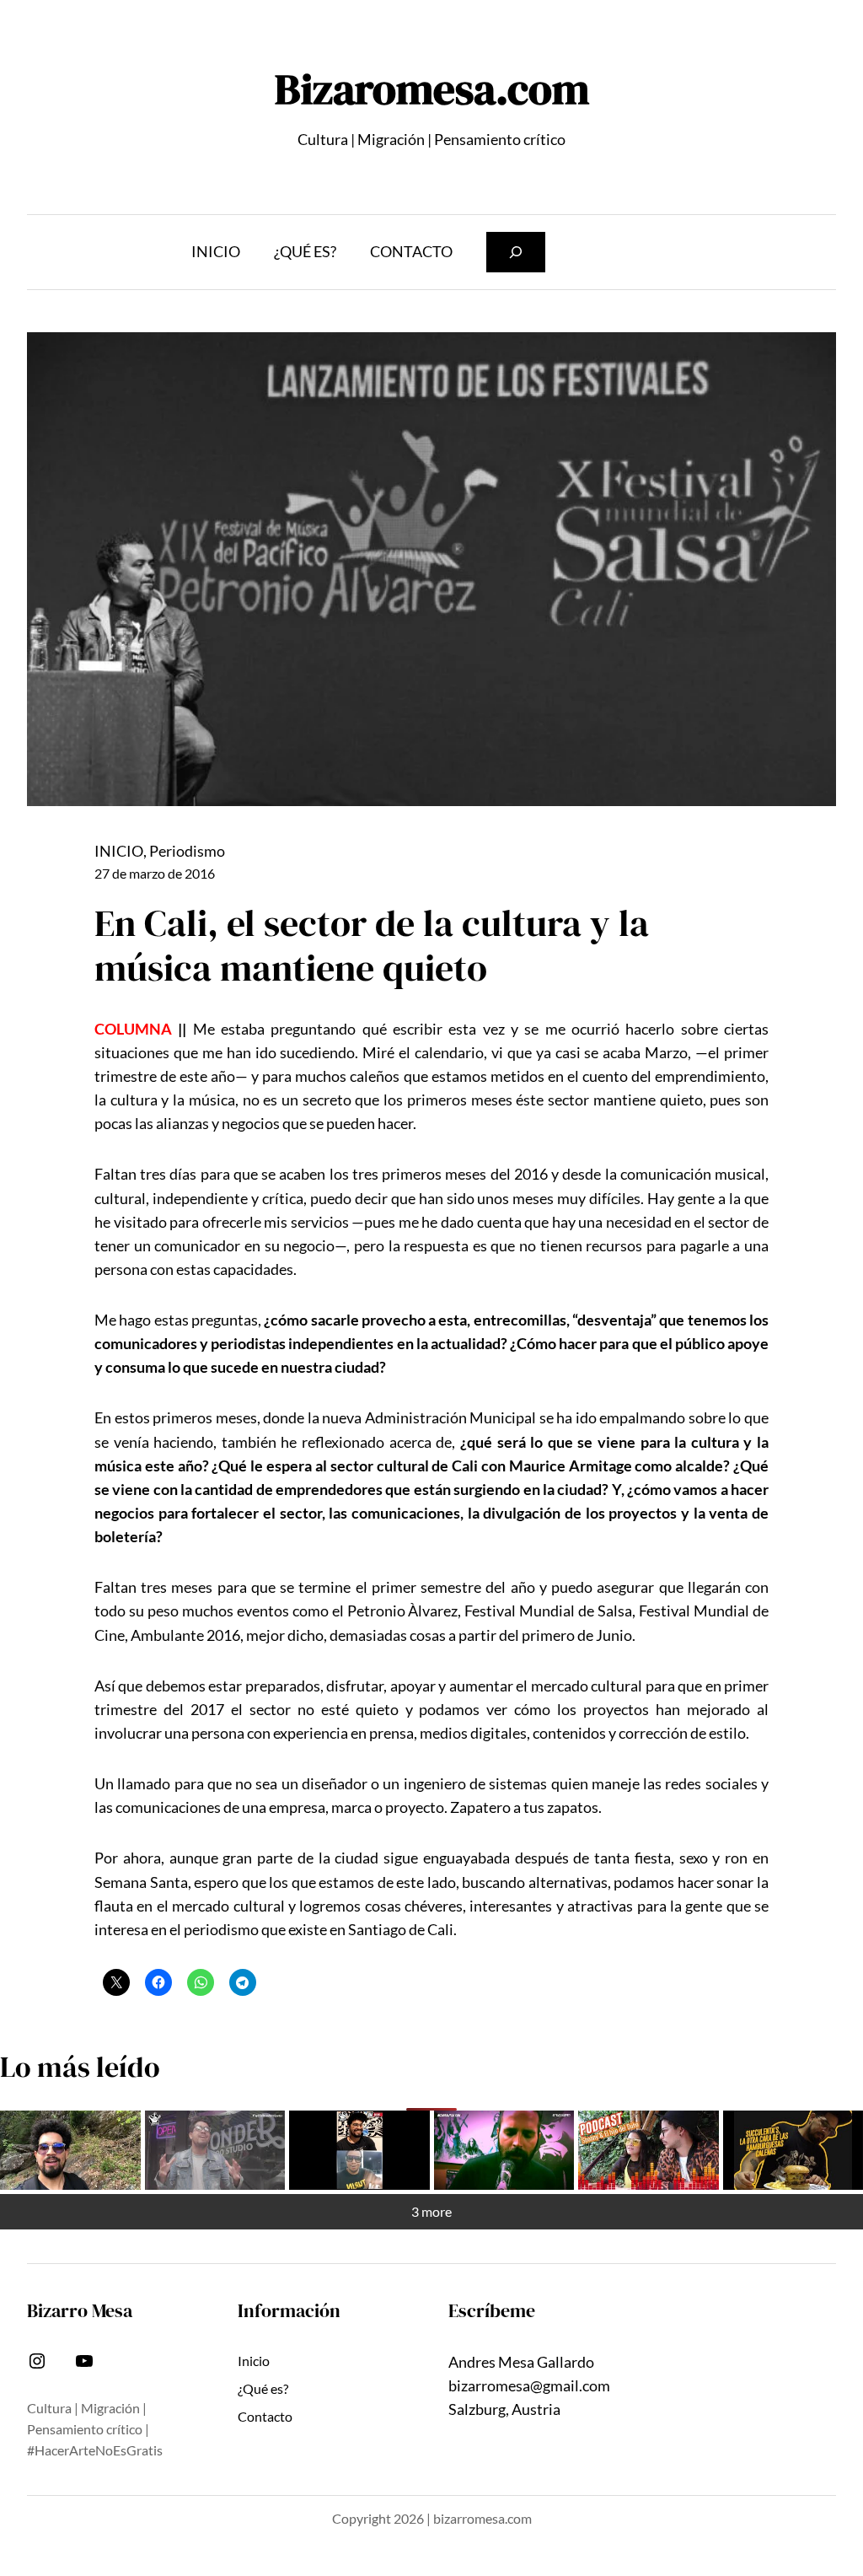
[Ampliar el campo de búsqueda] (516, 253)
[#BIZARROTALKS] (359, 2150)
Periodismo (187, 851)
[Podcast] (649, 2150)
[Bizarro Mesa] (70, 2150)
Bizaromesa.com (432, 89)
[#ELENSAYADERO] (504, 2150)
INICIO (119, 851)
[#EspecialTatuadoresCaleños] (215, 2150)
